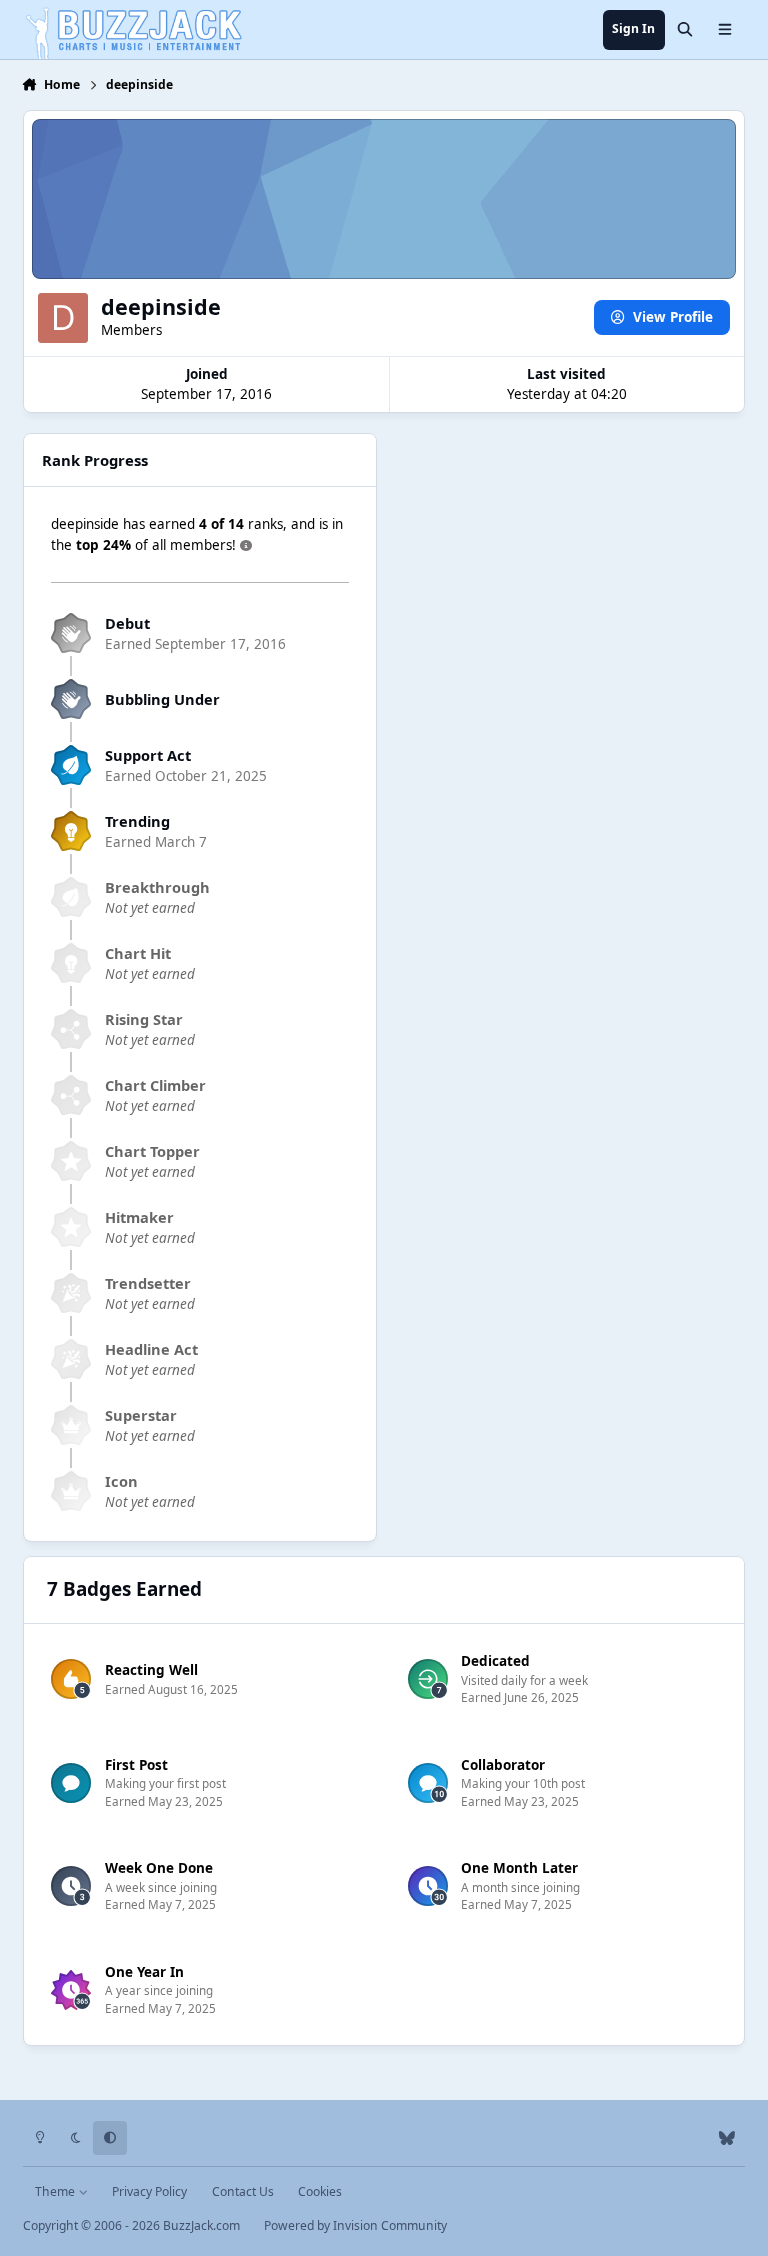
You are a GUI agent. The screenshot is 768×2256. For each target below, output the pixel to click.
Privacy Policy (149, 2191)
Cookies (320, 2191)
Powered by (355, 2225)
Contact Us (243, 2191)
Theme (56, 2191)
